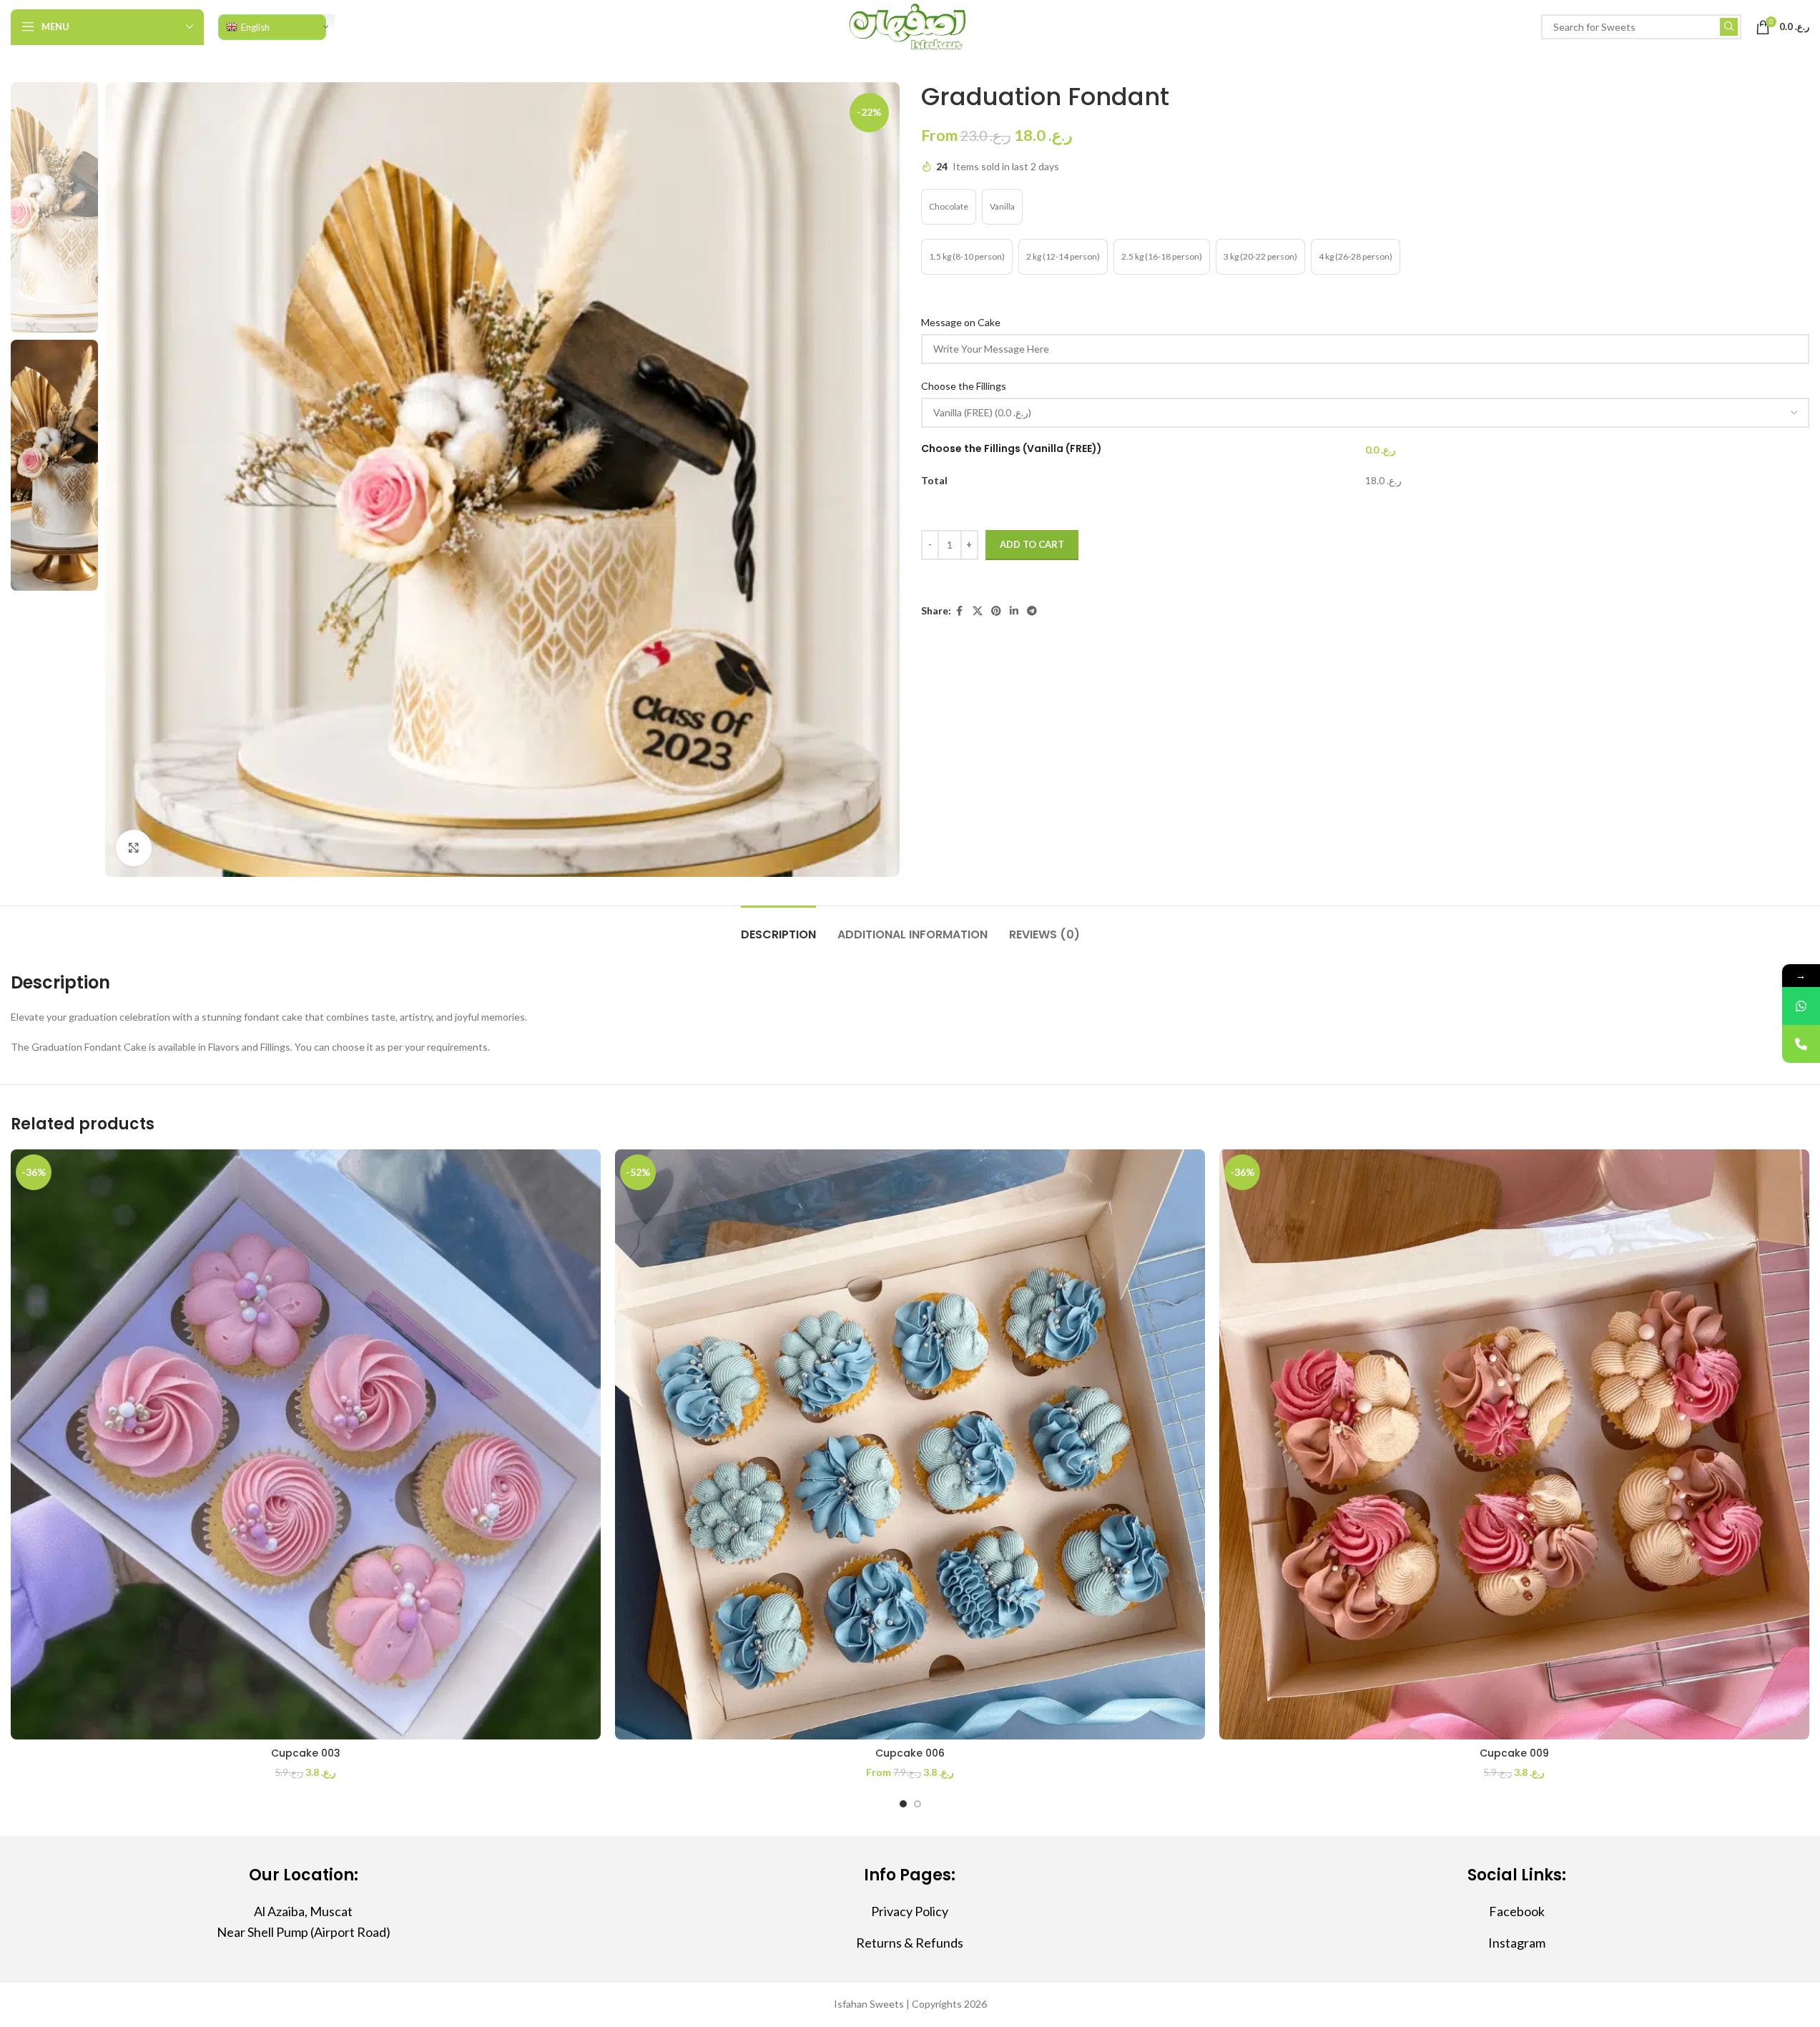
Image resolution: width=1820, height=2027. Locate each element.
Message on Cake (962, 322)
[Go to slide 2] (918, 1804)
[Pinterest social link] (996, 611)
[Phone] (1801, 1044)
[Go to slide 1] (903, 1804)
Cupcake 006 (910, 1753)
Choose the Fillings (965, 386)
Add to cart (1032, 544)
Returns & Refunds (910, 1943)
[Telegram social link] (1032, 611)
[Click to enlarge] (134, 848)
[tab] (778, 927)
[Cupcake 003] (306, 1444)
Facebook (1517, 1911)
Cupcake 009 (1514, 1753)
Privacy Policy (910, 1911)
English (255, 27)
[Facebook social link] (960, 611)
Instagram (1517, 1943)
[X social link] (978, 611)
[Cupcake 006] (910, 1444)
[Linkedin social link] (1014, 611)
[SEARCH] (1729, 27)
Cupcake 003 (306, 1753)
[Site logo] (910, 25)
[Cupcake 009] (1514, 1444)
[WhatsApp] (1801, 1006)
